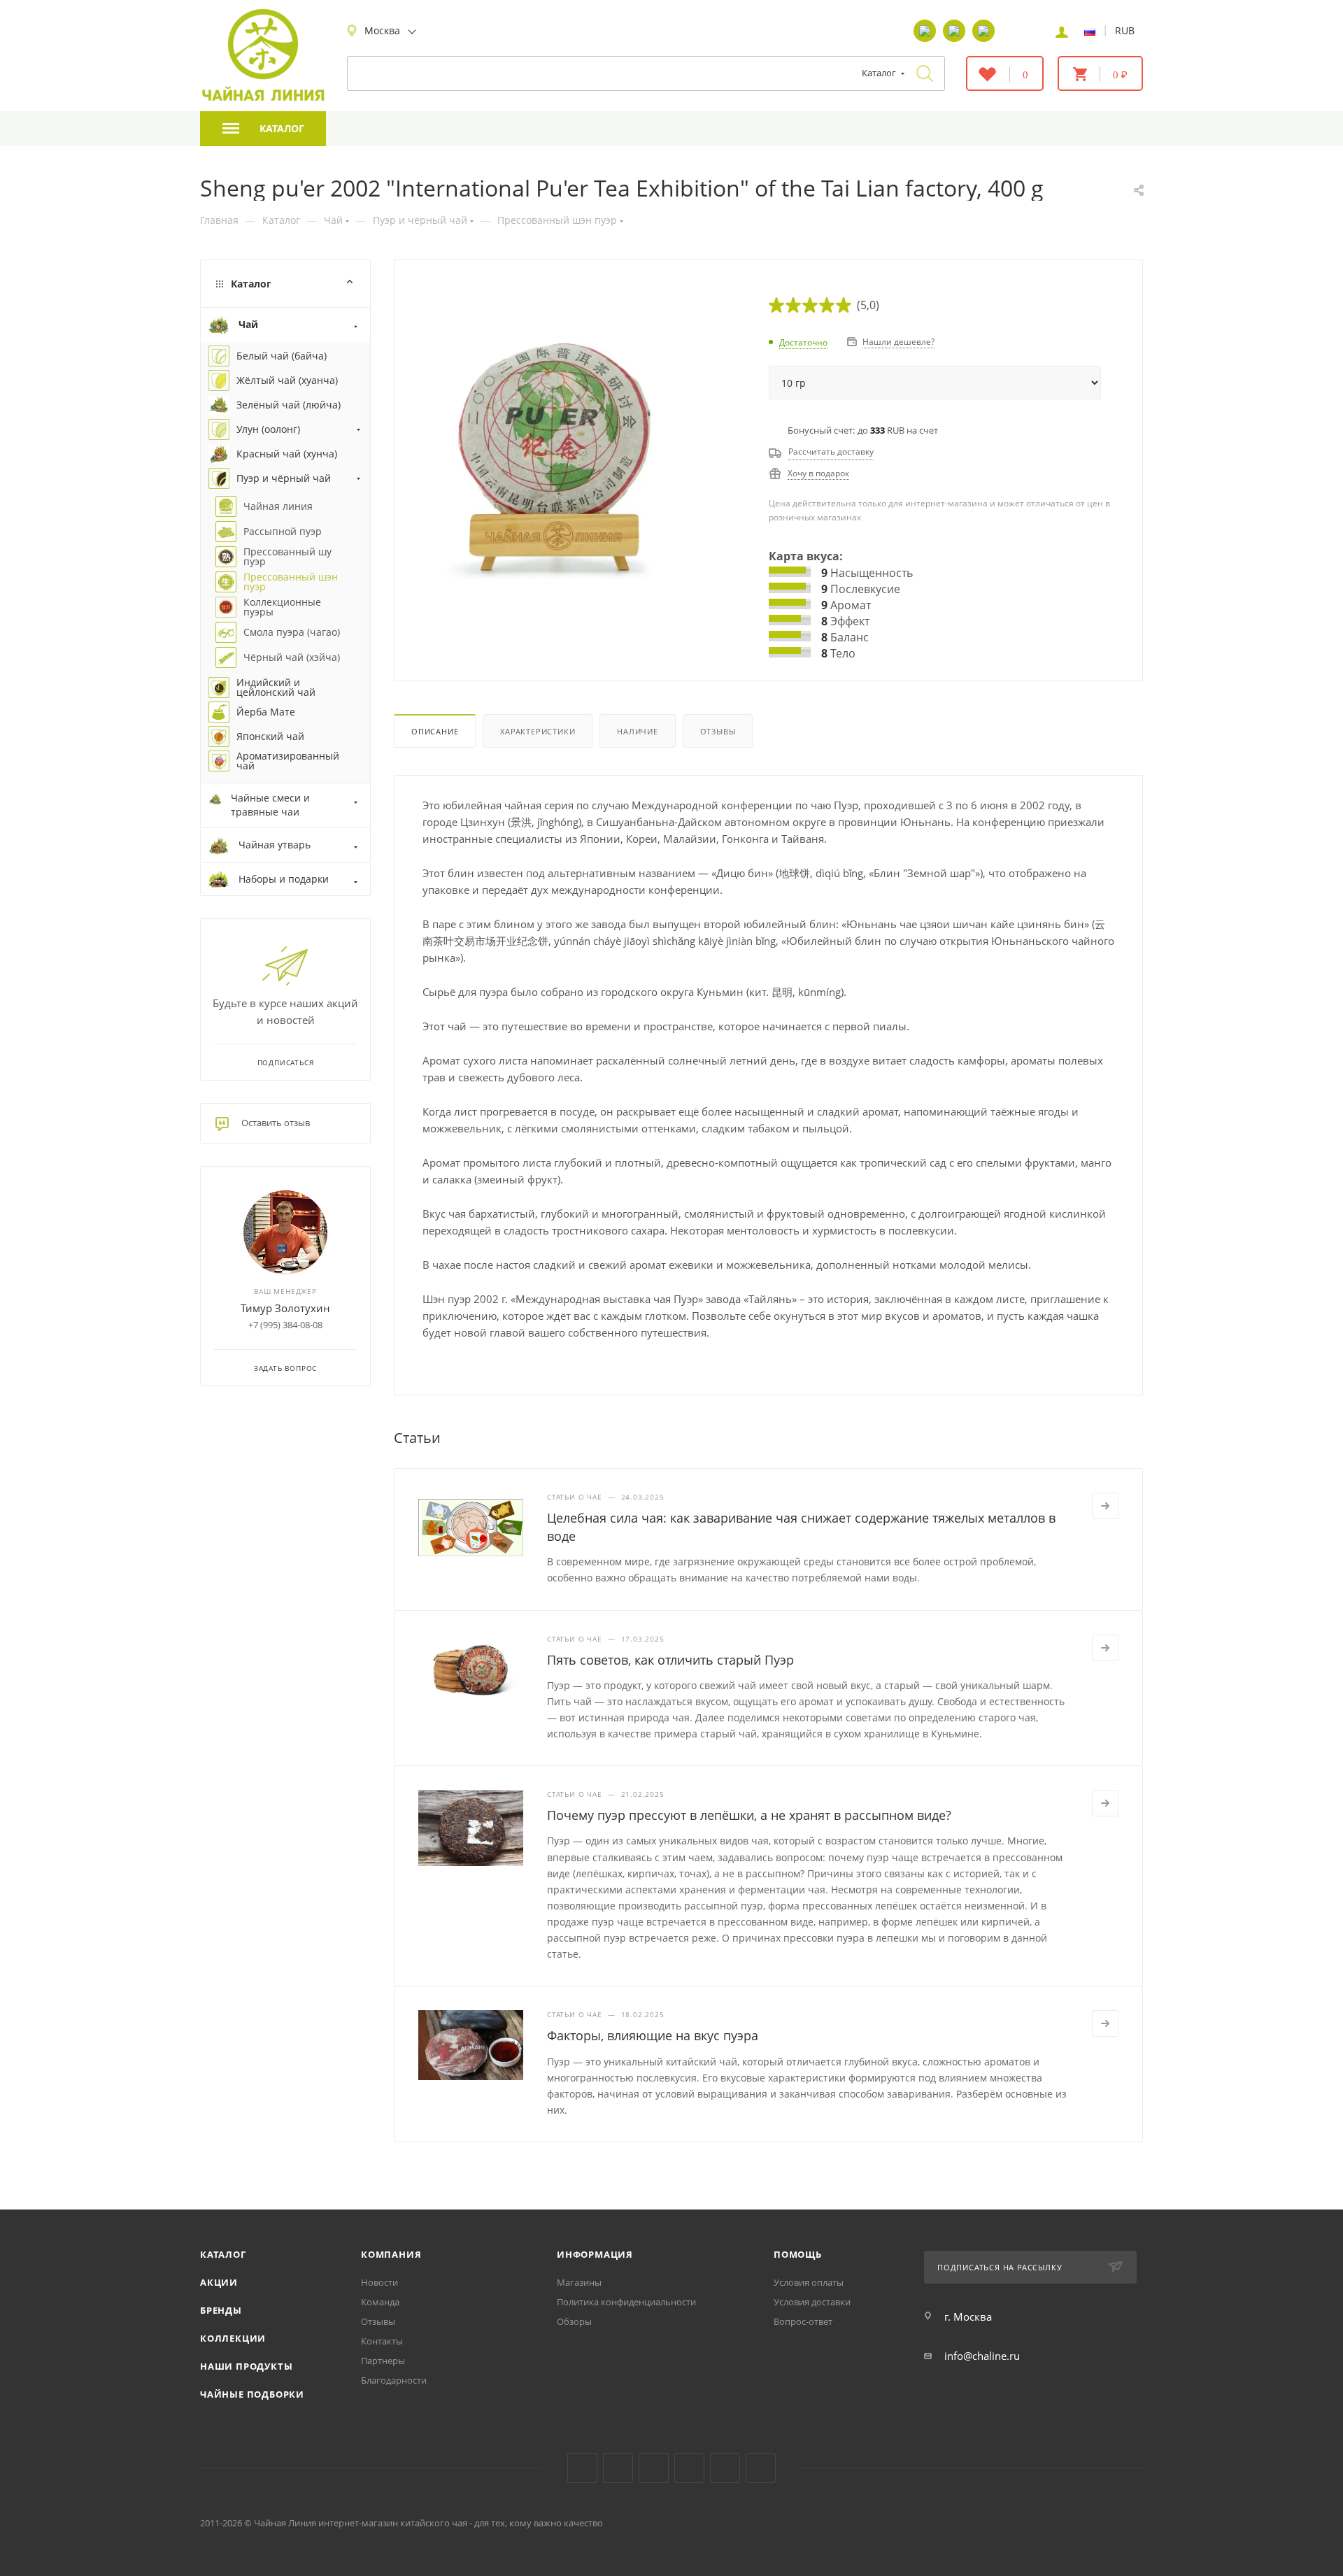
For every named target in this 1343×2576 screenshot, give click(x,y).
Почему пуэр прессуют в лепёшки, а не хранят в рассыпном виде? (749, 1815)
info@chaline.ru (982, 2356)
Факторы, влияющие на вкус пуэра (653, 2035)
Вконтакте (582, 2468)
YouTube (618, 2468)
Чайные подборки (252, 2394)
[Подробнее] (1105, 1506)
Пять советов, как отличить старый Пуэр (670, 1660)
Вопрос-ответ (803, 2321)
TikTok (725, 2468)
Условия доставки (812, 2302)
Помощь (798, 2254)
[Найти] (925, 73)
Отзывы (718, 731)
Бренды (221, 2310)
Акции (219, 2282)
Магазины (579, 2282)
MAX (761, 2468)
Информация (595, 2254)
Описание (435, 731)
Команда (380, 2302)
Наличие (638, 731)
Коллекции (233, 2338)
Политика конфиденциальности (626, 2302)
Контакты (382, 2341)
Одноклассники (654, 2468)
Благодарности (394, 2380)
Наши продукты (246, 2366)
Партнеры (383, 2361)
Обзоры (574, 2321)
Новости (379, 2282)
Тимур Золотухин (285, 1308)
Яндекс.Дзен (689, 2468)
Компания (391, 2254)
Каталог (223, 2254)
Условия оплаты (809, 2282)
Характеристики (538, 731)
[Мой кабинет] (1062, 31)
